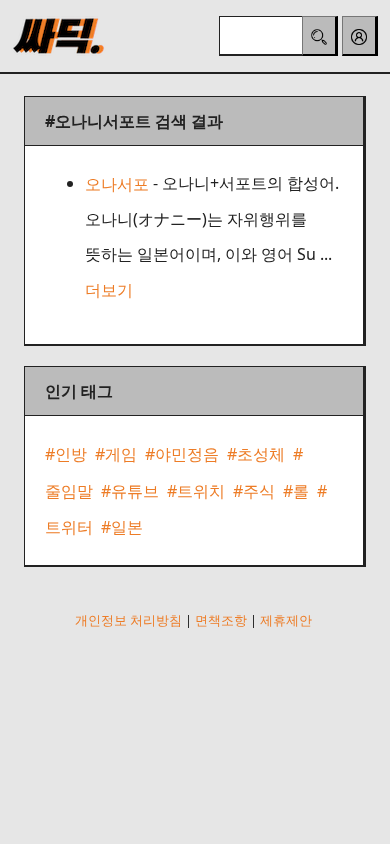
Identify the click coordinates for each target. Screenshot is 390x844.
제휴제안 (286, 620)
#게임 (116, 455)
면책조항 (221, 620)
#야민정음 (182, 455)
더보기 (109, 290)
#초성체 (256, 455)
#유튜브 (130, 491)
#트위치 (196, 491)
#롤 (296, 491)
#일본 (122, 527)
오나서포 (117, 184)
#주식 (254, 491)
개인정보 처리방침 (128, 620)
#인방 (66, 455)
